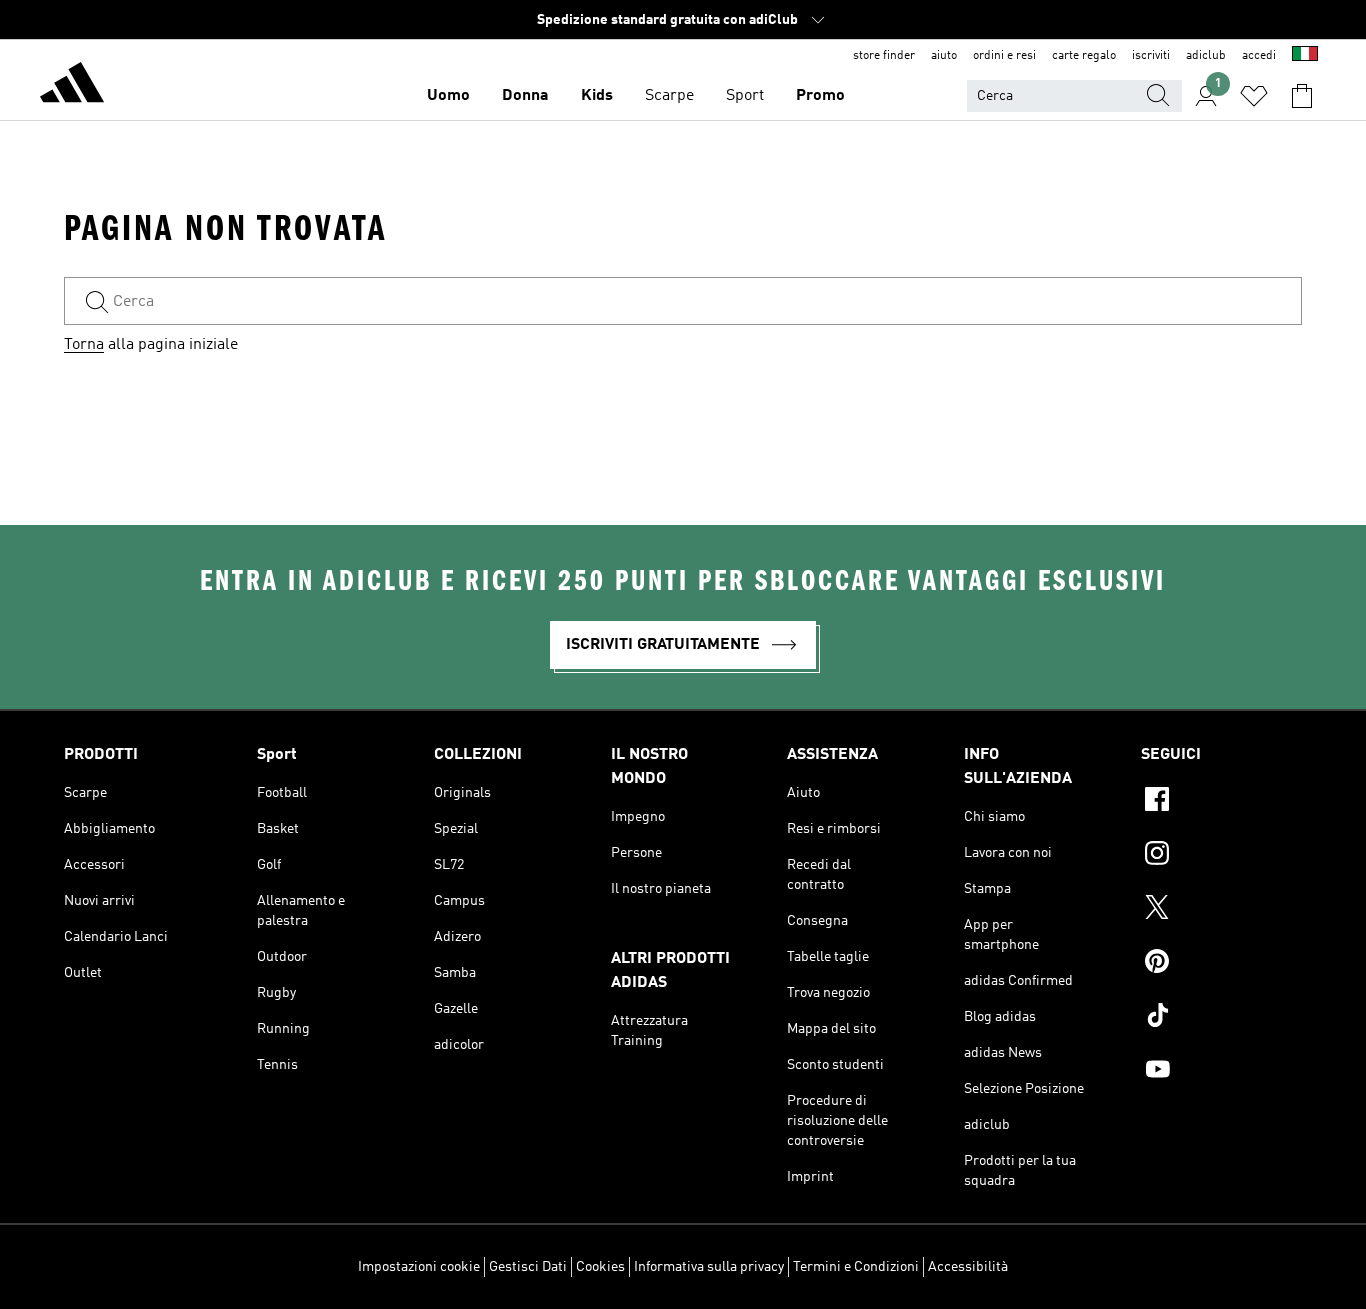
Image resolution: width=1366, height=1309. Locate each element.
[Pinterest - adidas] (1221, 964)
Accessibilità (968, 1267)
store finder (884, 56)
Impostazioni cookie (419, 1267)
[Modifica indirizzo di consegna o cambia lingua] (1305, 56)
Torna (84, 345)
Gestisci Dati (528, 1267)
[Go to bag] (1302, 96)
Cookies (600, 1267)
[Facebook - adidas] (1221, 802)
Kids (597, 96)
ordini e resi (1004, 56)
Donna (525, 96)
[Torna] (72, 86)
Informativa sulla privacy (709, 1267)
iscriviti (1151, 56)
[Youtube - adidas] (1221, 1072)
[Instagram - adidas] (1221, 856)
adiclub (1206, 56)
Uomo (448, 96)
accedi (1259, 56)
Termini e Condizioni (856, 1267)
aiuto (944, 56)
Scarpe (669, 96)
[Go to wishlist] (1254, 96)
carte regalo (1084, 56)
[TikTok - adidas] (1221, 1018)
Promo (820, 96)
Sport (745, 96)
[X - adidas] (1221, 910)
